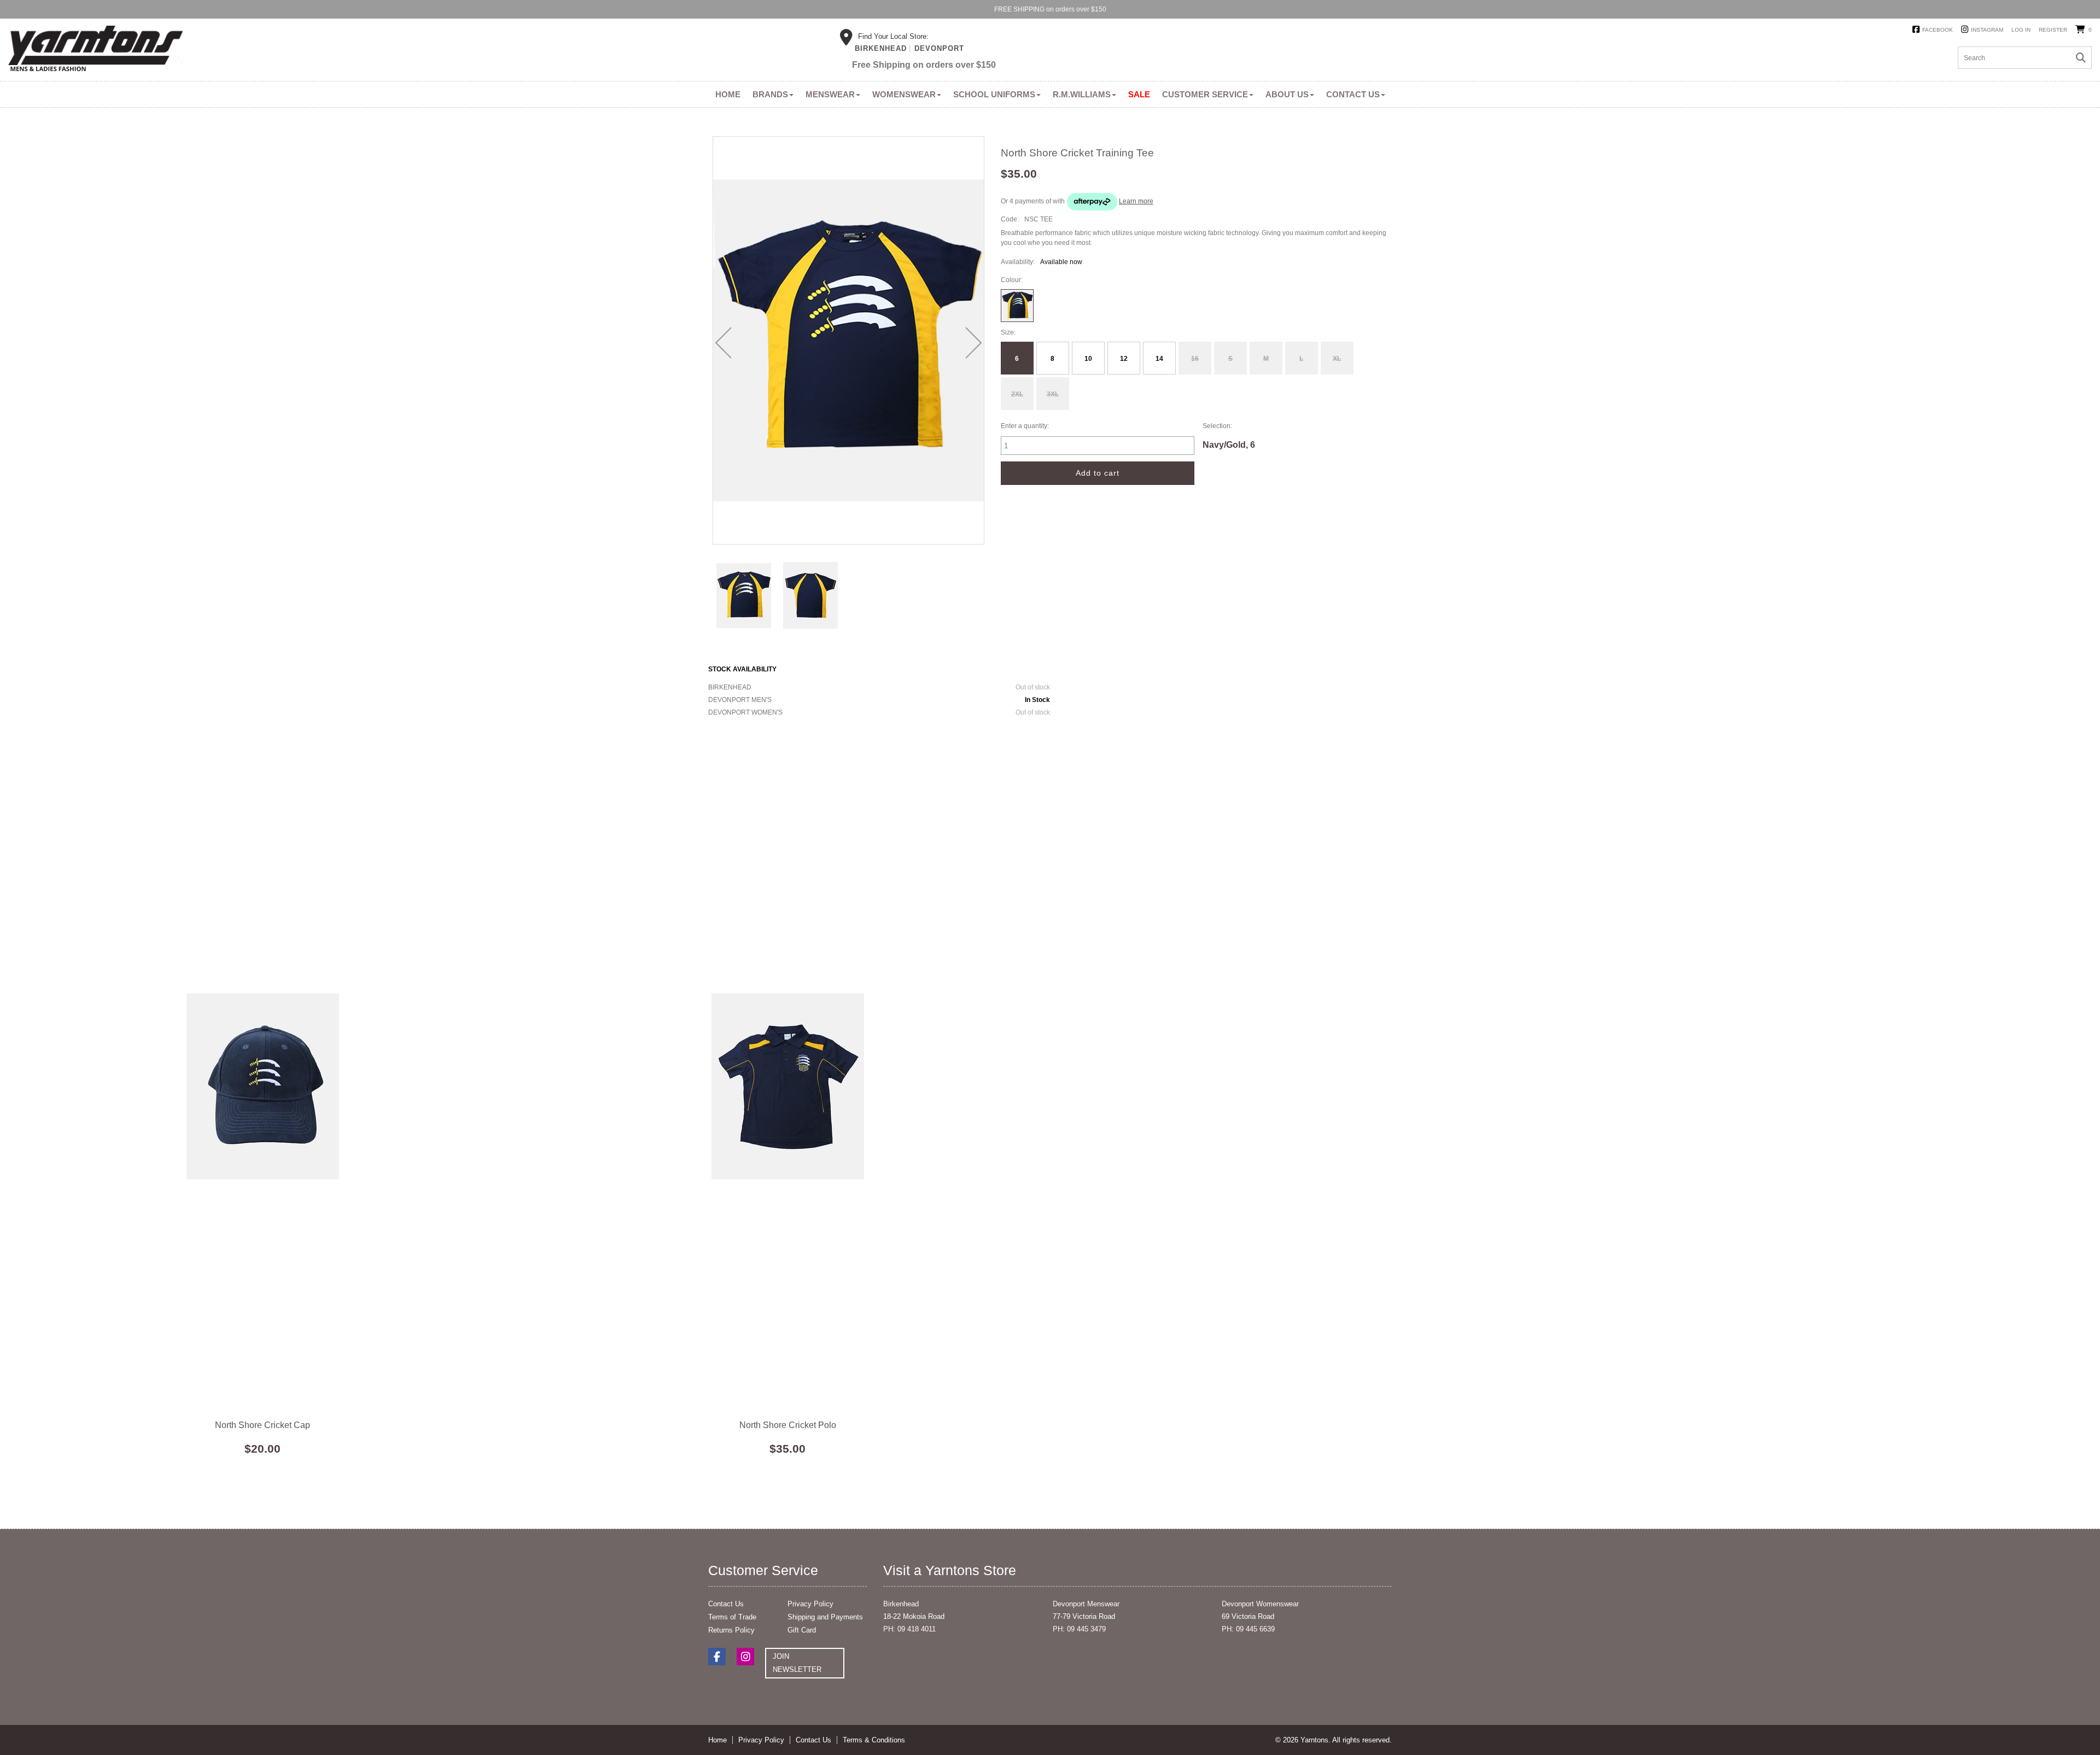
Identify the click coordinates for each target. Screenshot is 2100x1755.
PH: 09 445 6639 (1248, 1629)
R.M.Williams (1082, 94)
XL (1337, 359)
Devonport (939, 48)
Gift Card (802, 1630)
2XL (1017, 394)
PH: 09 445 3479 (1079, 1629)
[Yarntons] (96, 50)
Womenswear (904, 94)
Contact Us (1353, 94)
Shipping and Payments (825, 1617)
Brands (770, 94)
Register (2053, 30)
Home (728, 94)
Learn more (1136, 201)
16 (1195, 359)
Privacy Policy (810, 1604)
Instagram (1987, 30)
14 (1159, 359)
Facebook (1938, 30)
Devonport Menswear (1086, 1604)
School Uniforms (994, 94)
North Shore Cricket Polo (787, 1086)
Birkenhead (881, 48)
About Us (1287, 94)
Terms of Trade (732, 1617)
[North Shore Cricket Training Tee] (744, 595)
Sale (1139, 94)
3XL (1053, 394)
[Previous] (723, 343)
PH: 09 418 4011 (909, 1629)
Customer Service (1205, 94)
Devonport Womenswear (1260, 1604)
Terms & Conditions (874, 1740)
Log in (2021, 30)
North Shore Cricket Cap (262, 1086)
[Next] (974, 343)
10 (1088, 359)
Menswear (830, 94)
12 (1124, 359)
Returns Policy (731, 1630)
